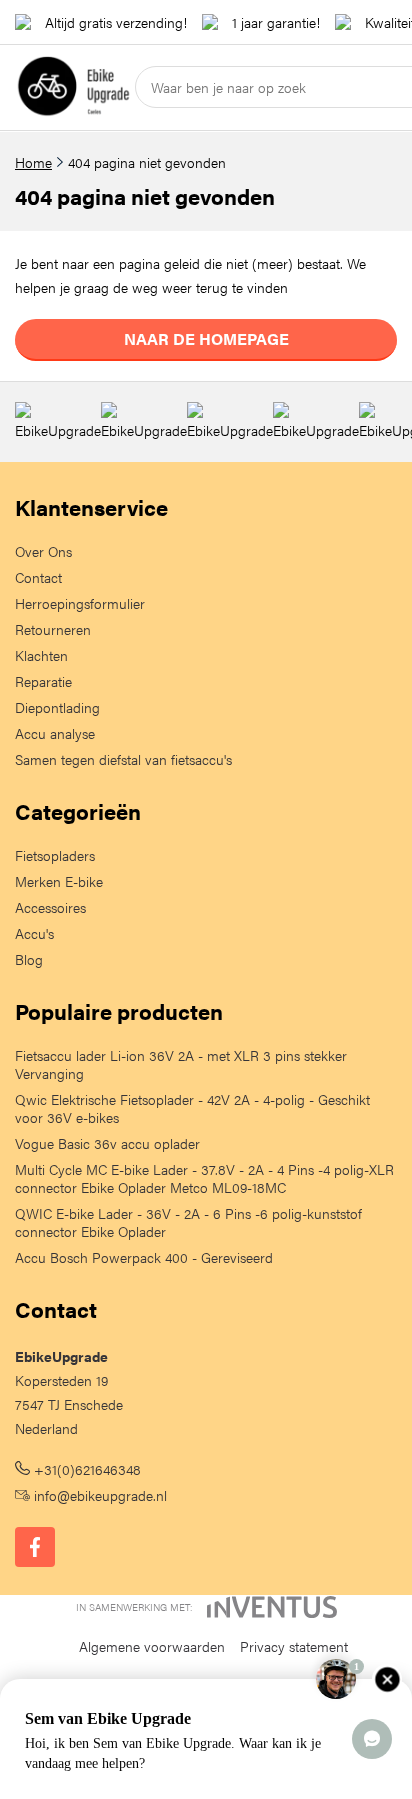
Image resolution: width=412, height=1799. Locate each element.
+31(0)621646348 (85, 1469)
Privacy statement (294, 1646)
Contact (38, 577)
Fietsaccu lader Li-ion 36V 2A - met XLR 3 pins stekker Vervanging (181, 1064)
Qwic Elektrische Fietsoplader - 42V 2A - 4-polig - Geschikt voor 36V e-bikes (192, 1108)
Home (33, 162)
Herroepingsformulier (80, 603)
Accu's (34, 933)
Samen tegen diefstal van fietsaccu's (123, 759)
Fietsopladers (55, 855)
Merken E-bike (59, 881)
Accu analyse (55, 733)
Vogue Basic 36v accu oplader (107, 1143)
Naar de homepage (206, 338)
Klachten (41, 655)
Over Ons (43, 551)
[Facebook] (35, 1547)
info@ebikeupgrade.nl (98, 1495)
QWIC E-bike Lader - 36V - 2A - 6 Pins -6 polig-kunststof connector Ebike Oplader (188, 1222)
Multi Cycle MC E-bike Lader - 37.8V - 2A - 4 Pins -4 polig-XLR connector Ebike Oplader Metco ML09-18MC (204, 1178)
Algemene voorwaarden (152, 1646)
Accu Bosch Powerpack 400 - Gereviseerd (144, 1257)
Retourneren (53, 629)
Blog (29, 959)
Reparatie (43, 681)
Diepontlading (57, 707)
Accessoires (50, 907)
